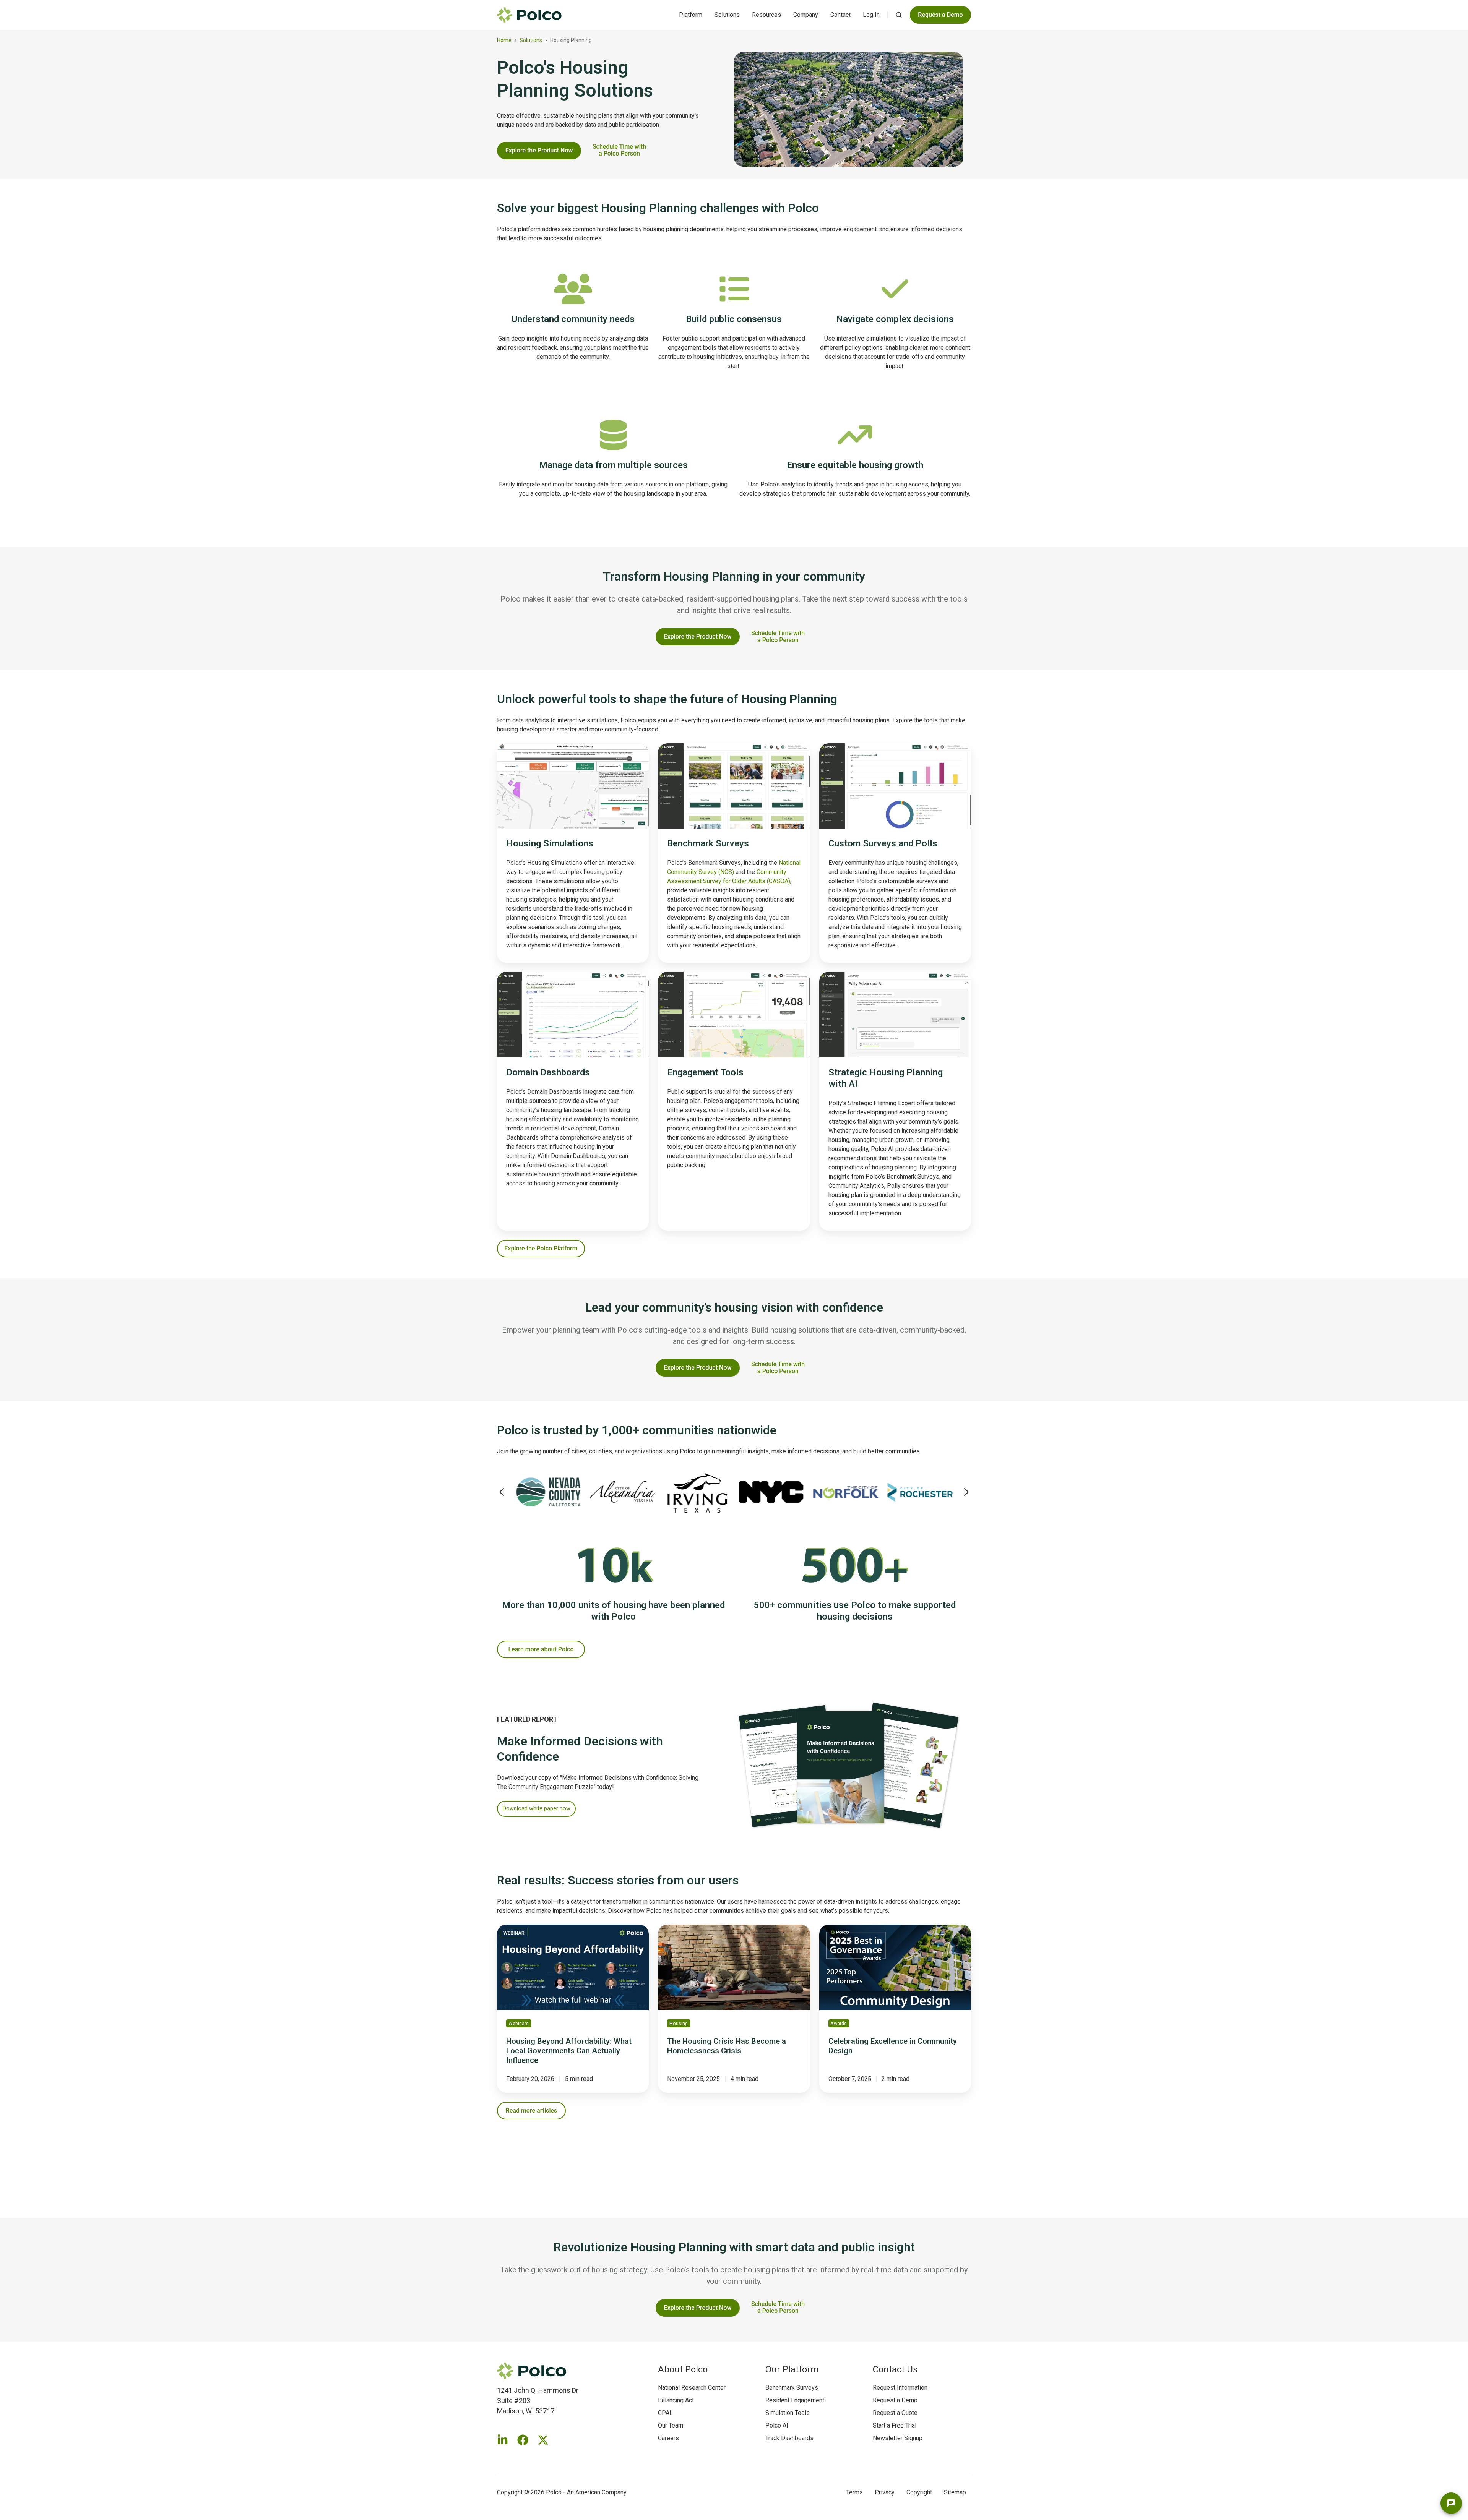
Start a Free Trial (895, 2425)
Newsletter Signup (898, 2438)
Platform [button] (691, 15)
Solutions (531, 40)
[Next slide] (966, 1492)
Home (504, 40)
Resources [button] (766, 15)
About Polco (683, 2369)
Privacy (885, 2492)
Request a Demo (895, 2400)
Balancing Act (676, 2400)
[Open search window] (899, 15)
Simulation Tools (788, 2413)
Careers (668, 2438)
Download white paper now (537, 1808)
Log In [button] (871, 15)
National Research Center (692, 2388)
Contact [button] (840, 15)
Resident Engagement (795, 2400)
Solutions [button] (727, 15)
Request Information (900, 2388)
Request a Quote (895, 2413)
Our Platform (792, 2369)
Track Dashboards (789, 2438)
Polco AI (777, 2425)
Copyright (919, 2492)
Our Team (671, 2425)
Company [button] (806, 15)
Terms (854, 2492)
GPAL (665, 2413)
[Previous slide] (502, 1492)
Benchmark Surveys (792, 2388)
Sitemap (955, 2492)
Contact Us (895, 2369)
